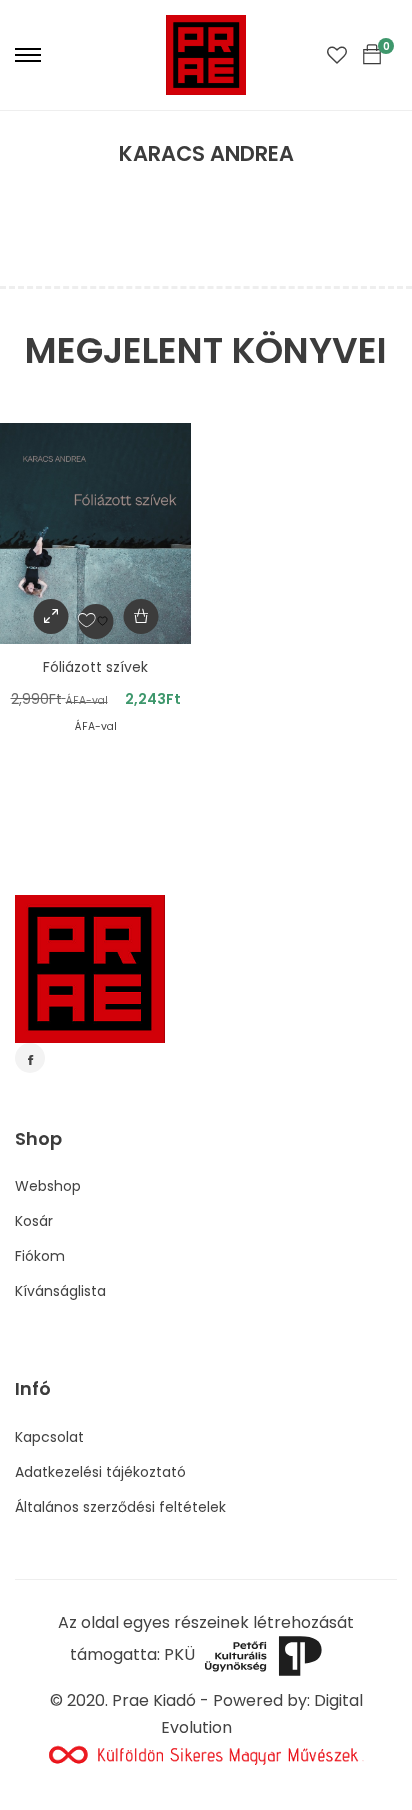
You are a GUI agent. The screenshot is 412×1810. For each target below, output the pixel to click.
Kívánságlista (60, 1291)
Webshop (48, 1186)
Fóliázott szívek (95, 667)
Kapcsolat (49, 1437)
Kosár (34, 1221)
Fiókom (40, 1256)
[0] (372, 55)
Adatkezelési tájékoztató (100, 1472)
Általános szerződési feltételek (120, 1507)
